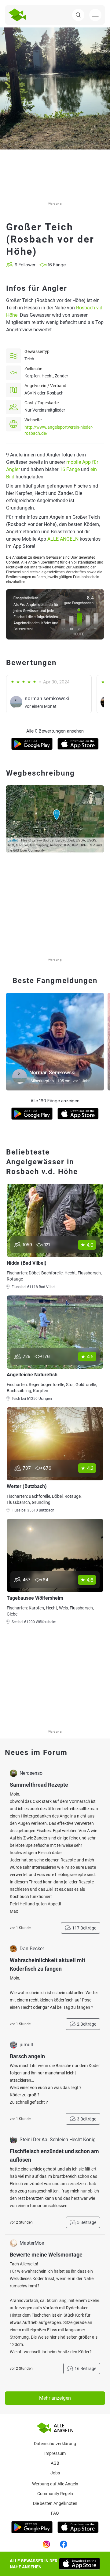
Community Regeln (55, 2494)
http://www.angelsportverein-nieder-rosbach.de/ (59, 430)
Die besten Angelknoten (55, 2503)
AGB (55, 2463)
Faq (55, 2513)
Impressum (55, 2453)
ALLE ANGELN (63, 539)
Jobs (55, 2473)
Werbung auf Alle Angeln (55, 2484)
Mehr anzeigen (55, 2398)
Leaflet (13, 840)
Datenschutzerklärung (55, 2444)
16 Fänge (70, 469)
